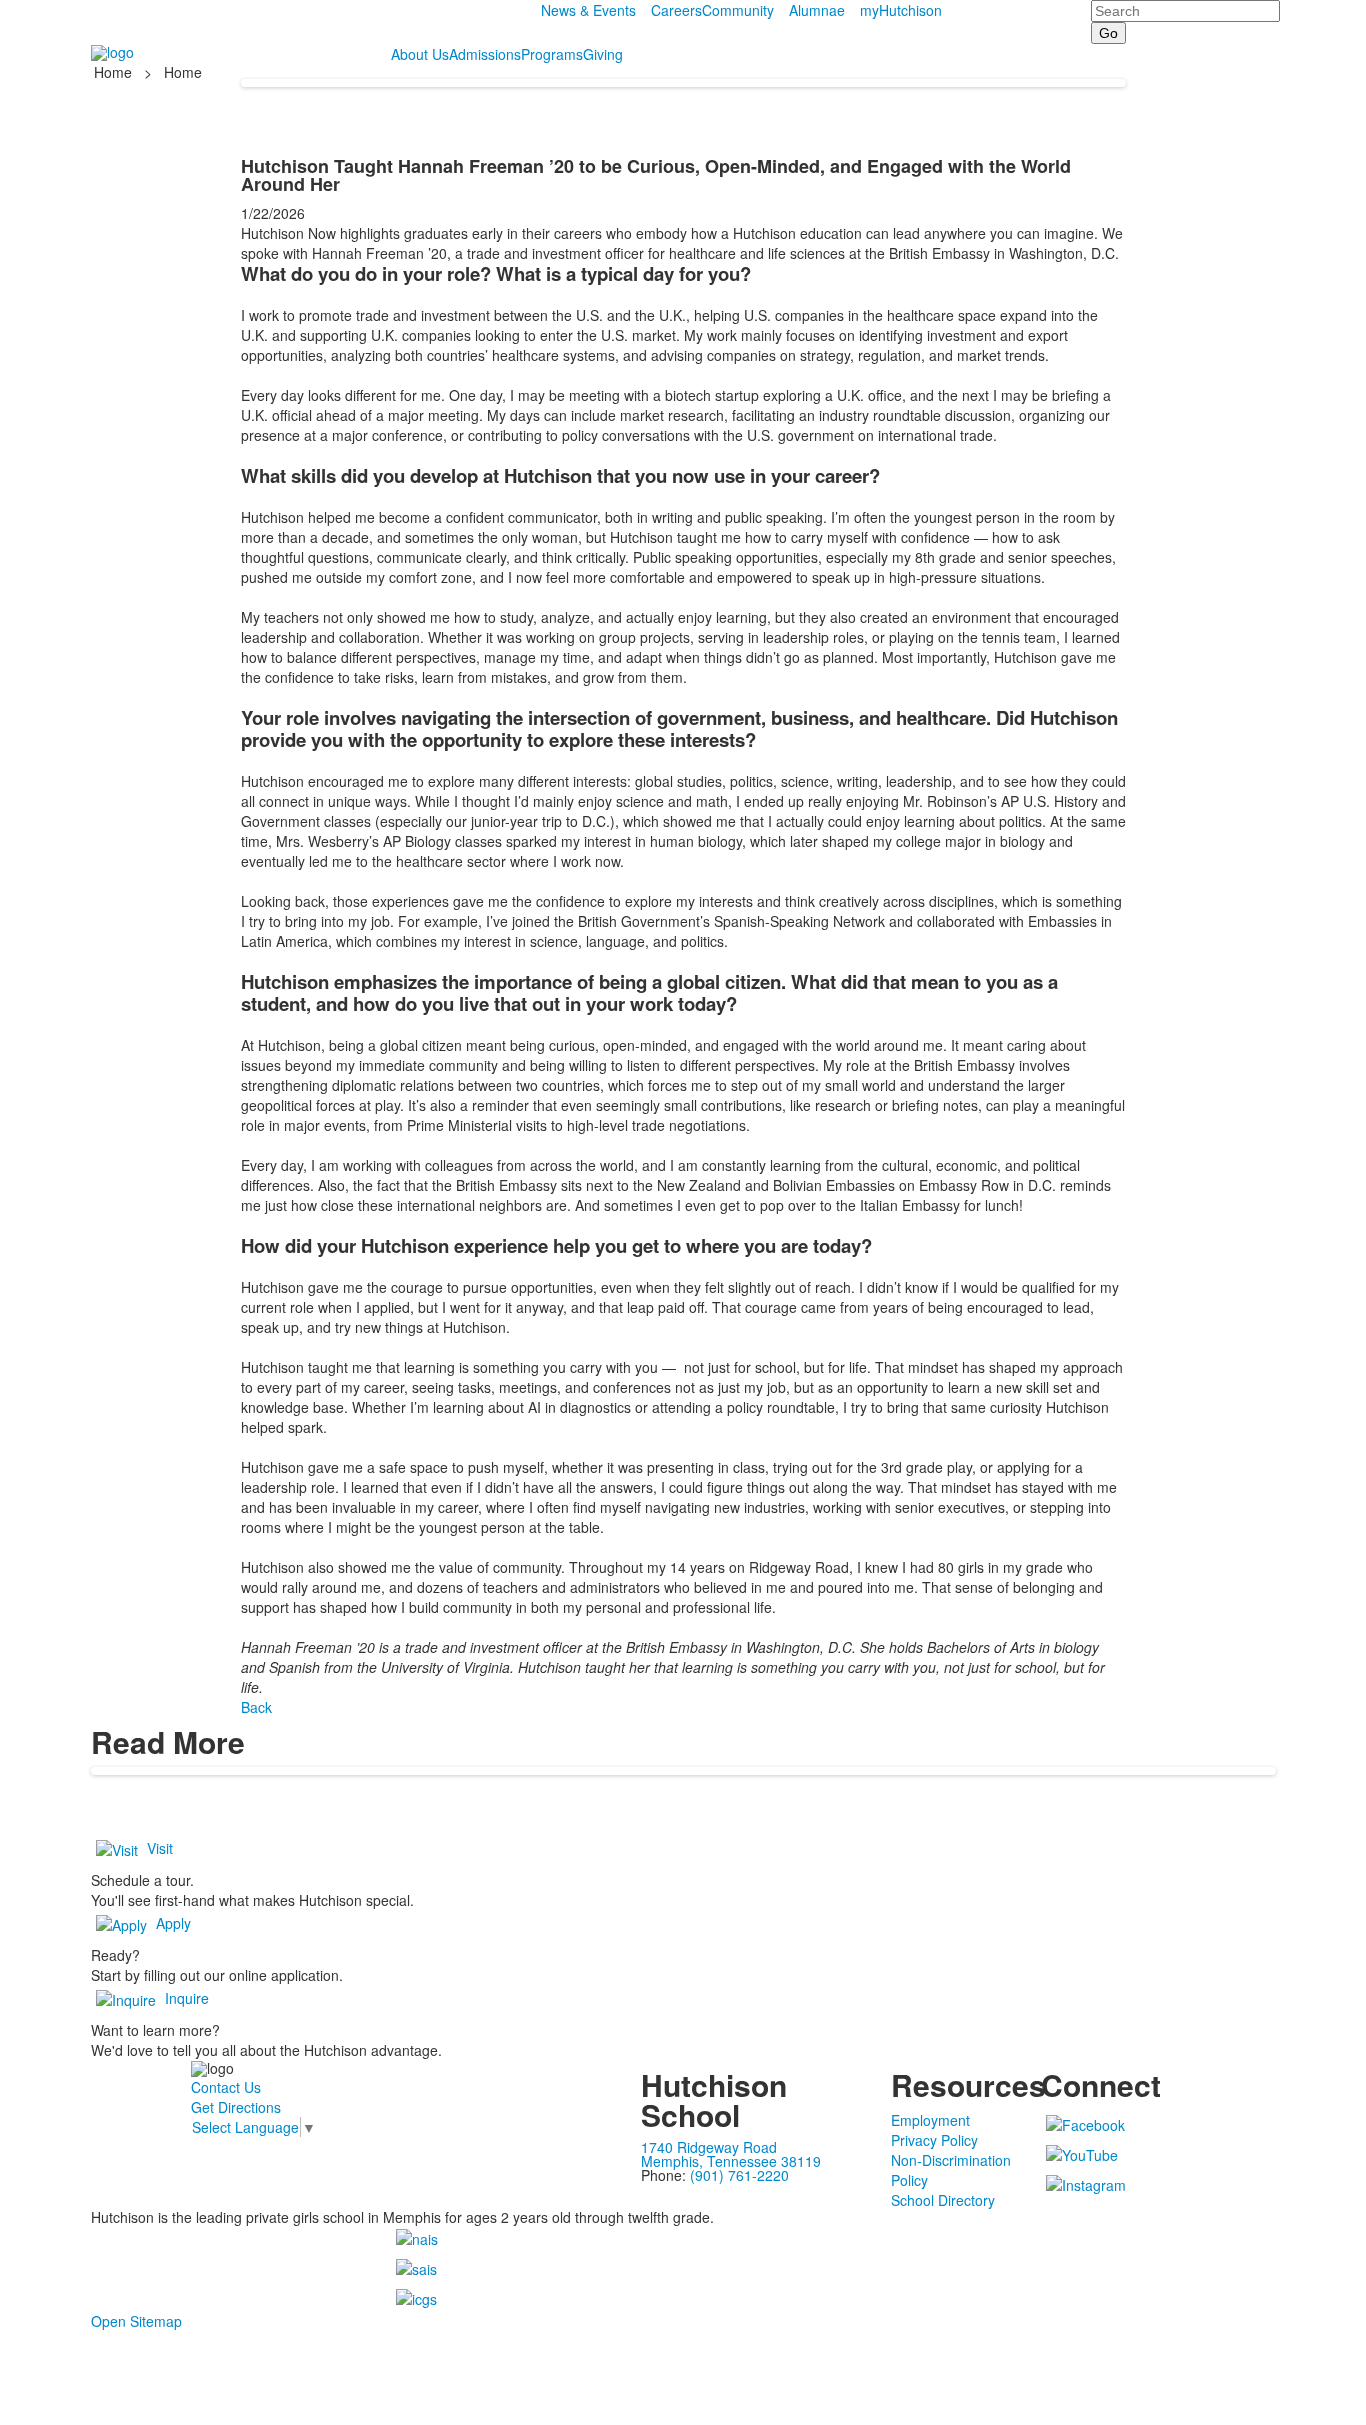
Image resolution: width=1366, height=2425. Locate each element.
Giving (603, 54)
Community (738, 10)
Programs (552, 54)
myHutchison (901, 10)
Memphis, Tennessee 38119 (731, 2161)
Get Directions (236, 2107)
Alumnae (817, 10)
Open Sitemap (136, 2321)
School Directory (943, 2200)
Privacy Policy (934, 2140)
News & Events (588, 10)
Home (115, 72)
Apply (173, 1923)
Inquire (187, 1998)
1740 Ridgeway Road (709, 2147)
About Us (420, 54)
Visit (160, 1848)
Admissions (485, 54)
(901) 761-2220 (739, 2175)
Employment (930, 2120)
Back (256, 1707)
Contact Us (226, 2087)
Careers (676, 10)
